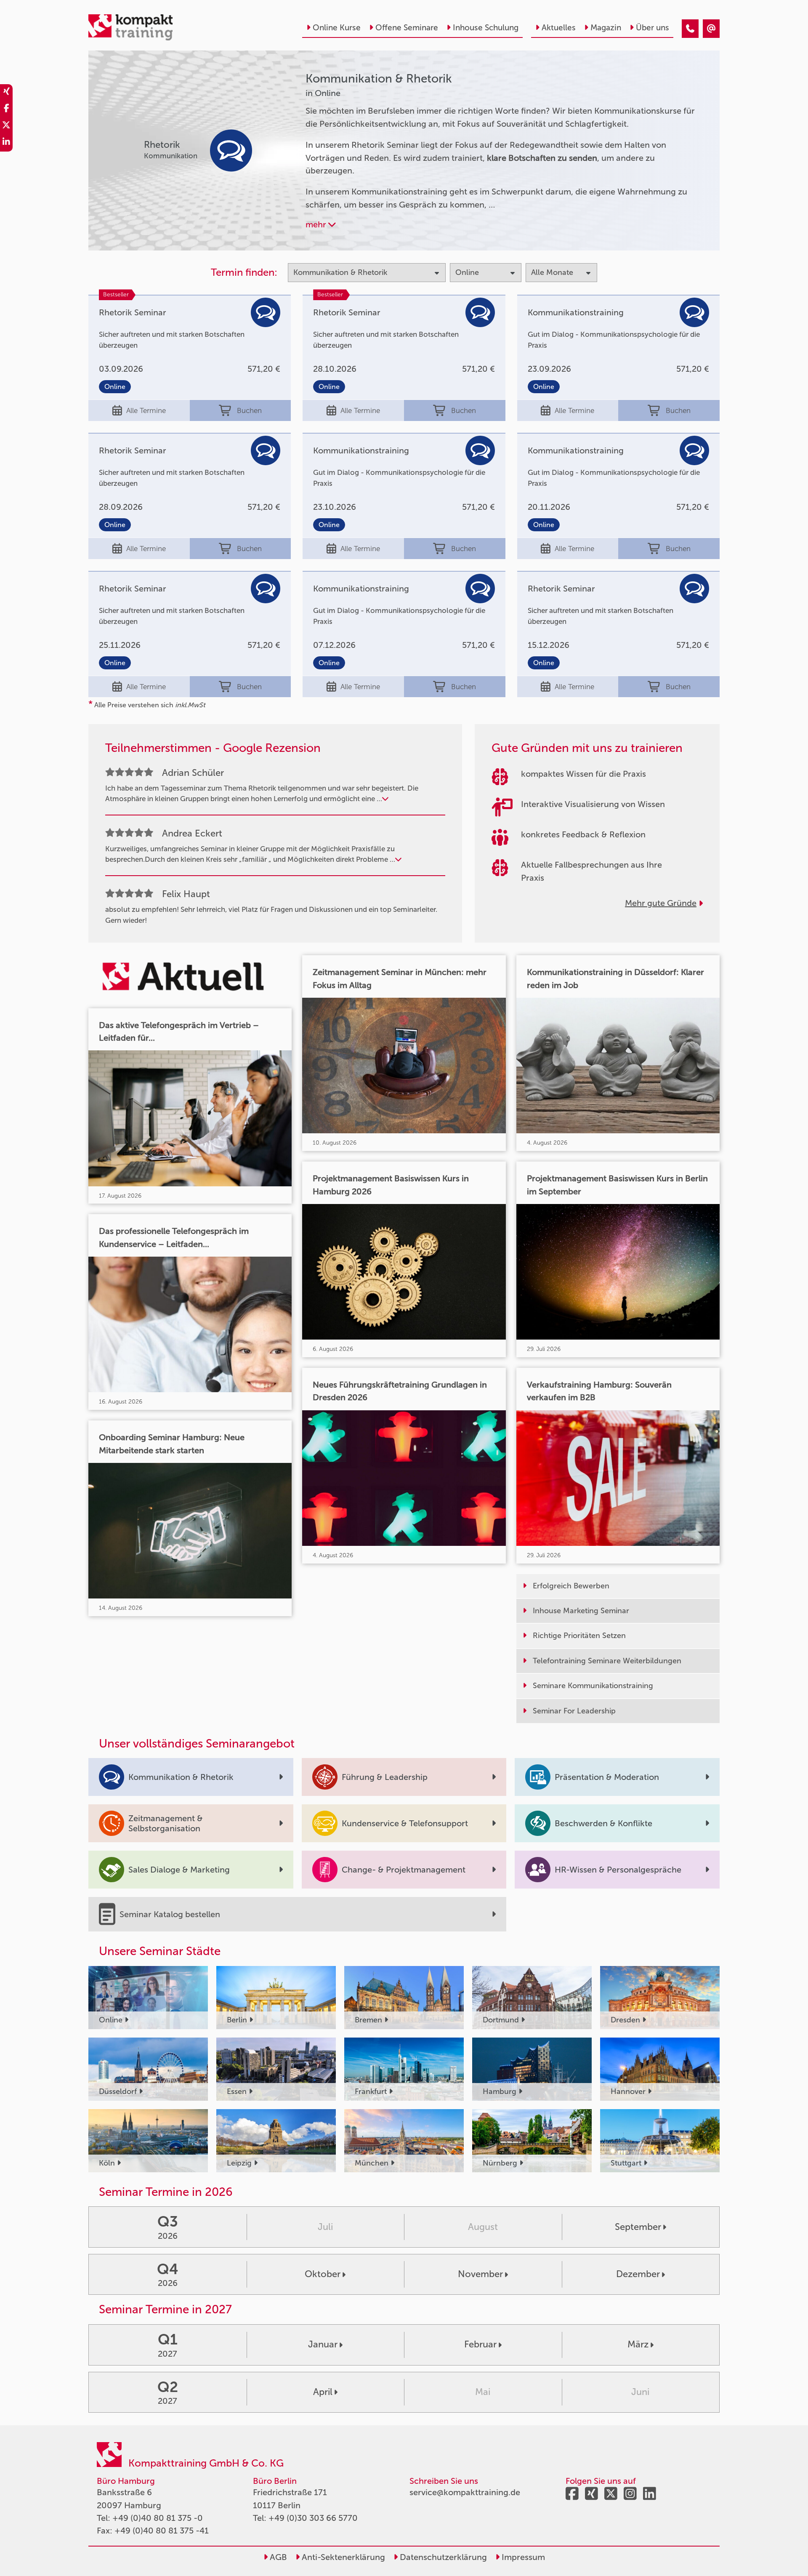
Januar (323, 2344)
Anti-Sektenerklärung (342, 2557)
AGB (277, 2557)
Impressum (522, 2557)
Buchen (249, 410)
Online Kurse (337, 28)
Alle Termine (146, 410)
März (638, 2344)
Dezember (638, 2274)
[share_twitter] (6, 126)
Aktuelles (559, 28)
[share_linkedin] (6, 143)
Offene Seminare (407, 28)
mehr (317, 224)
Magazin (606, 28)
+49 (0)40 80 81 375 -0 (158, 2518)
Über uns (653, 28)
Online (115, 387)
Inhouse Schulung (486, 28)
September (638, 2227)
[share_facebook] (6, 109)
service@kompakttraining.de (465, 2492)
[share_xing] (6, 93)
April (323, 2392)
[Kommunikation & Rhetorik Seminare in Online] (690, 29)
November (480, 2274)
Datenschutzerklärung (442, 2557)
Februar (480, 2344)
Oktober (323, 2274)
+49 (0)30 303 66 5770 (313, 2518)
